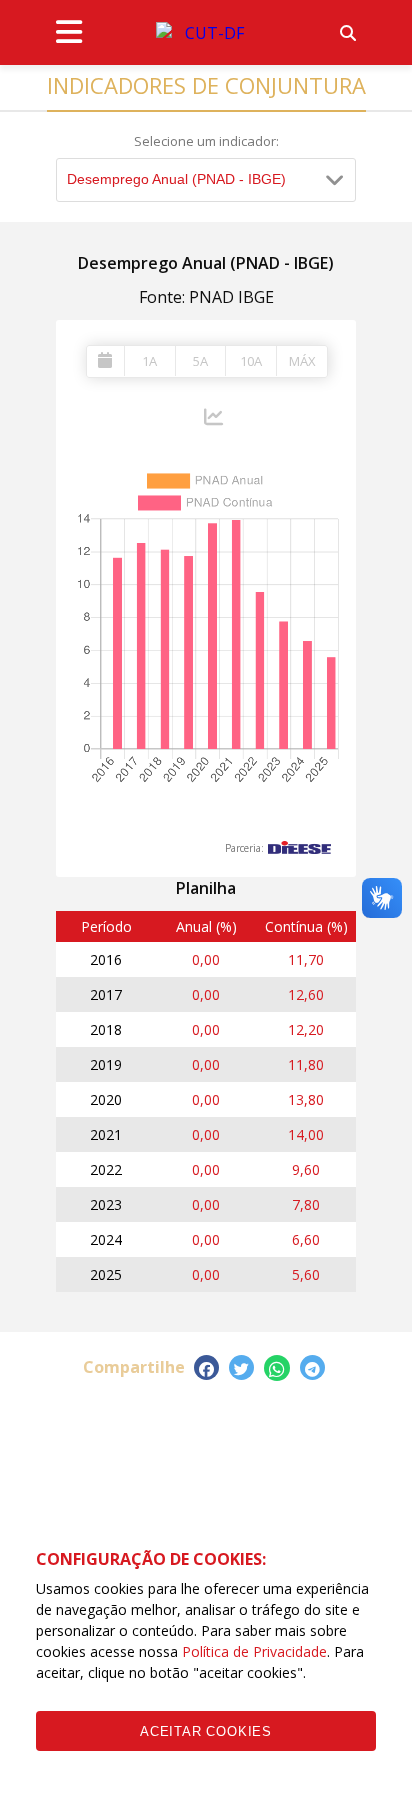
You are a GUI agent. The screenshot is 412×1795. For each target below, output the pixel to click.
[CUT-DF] (206, 33)
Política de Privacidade (254, 1651)
